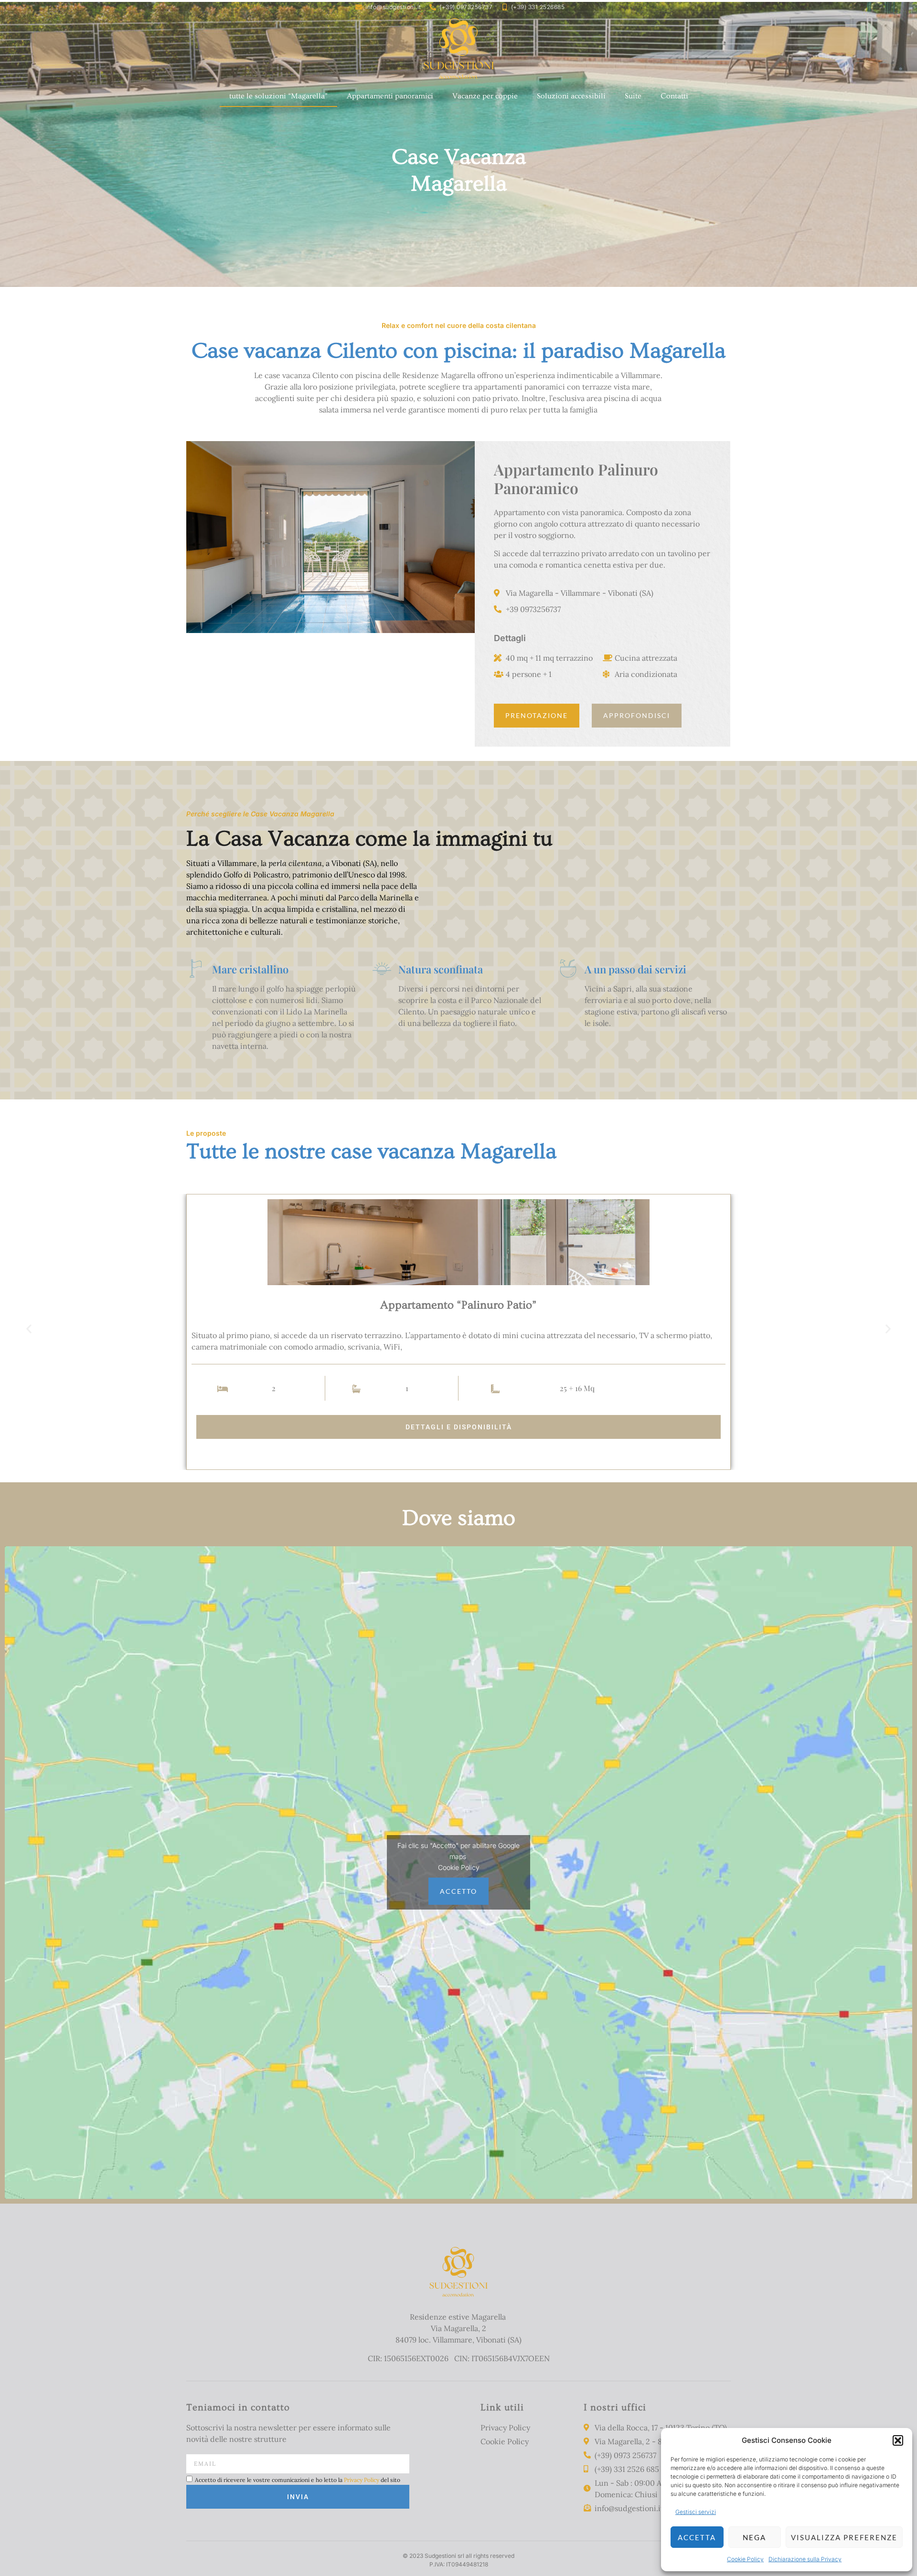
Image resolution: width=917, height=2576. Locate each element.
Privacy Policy (362, 2479)
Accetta (697, 2537)
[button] (898, 2440)
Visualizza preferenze (844, 2537)
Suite (633, 96)
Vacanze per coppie (485, 96)
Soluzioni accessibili (571, 96)
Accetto (458, 1891)
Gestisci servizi (696, 2512)
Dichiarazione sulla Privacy (805, 2559)
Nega (754, 2537)
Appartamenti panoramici (390, 96)
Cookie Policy (745, 2559)
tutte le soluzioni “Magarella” (278, 96)
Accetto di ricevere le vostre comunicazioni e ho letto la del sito (298, 2479)
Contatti (674, 96)
